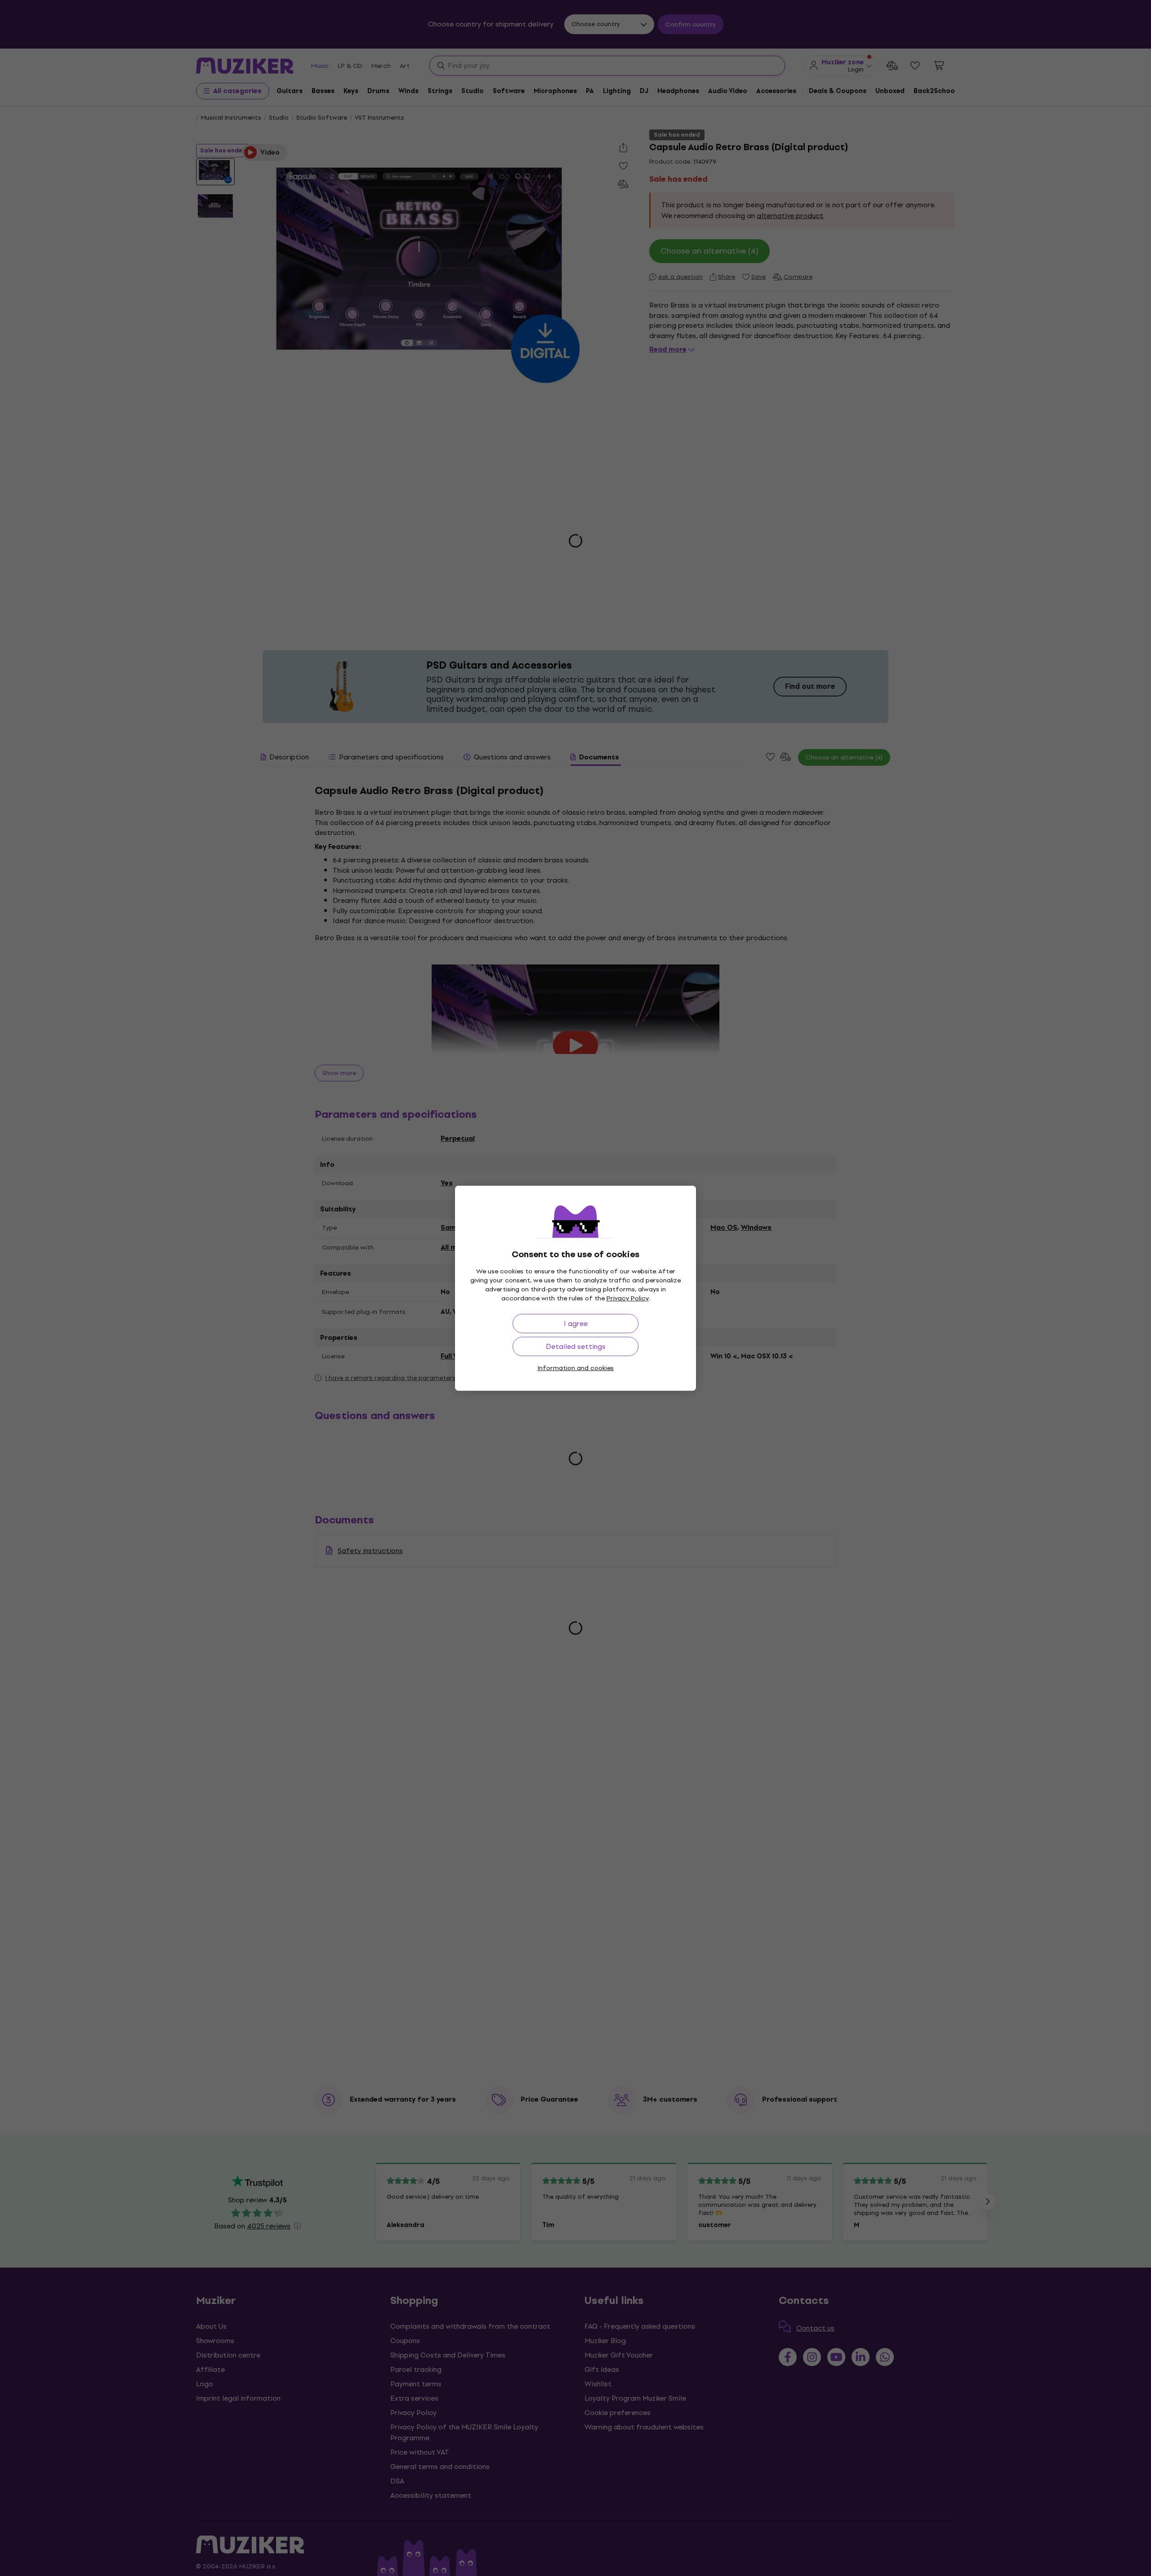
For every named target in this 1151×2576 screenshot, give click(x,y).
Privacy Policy (628, 1298)
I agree (576, 1324)
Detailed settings (576, 1346)
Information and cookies (575, 1368)
